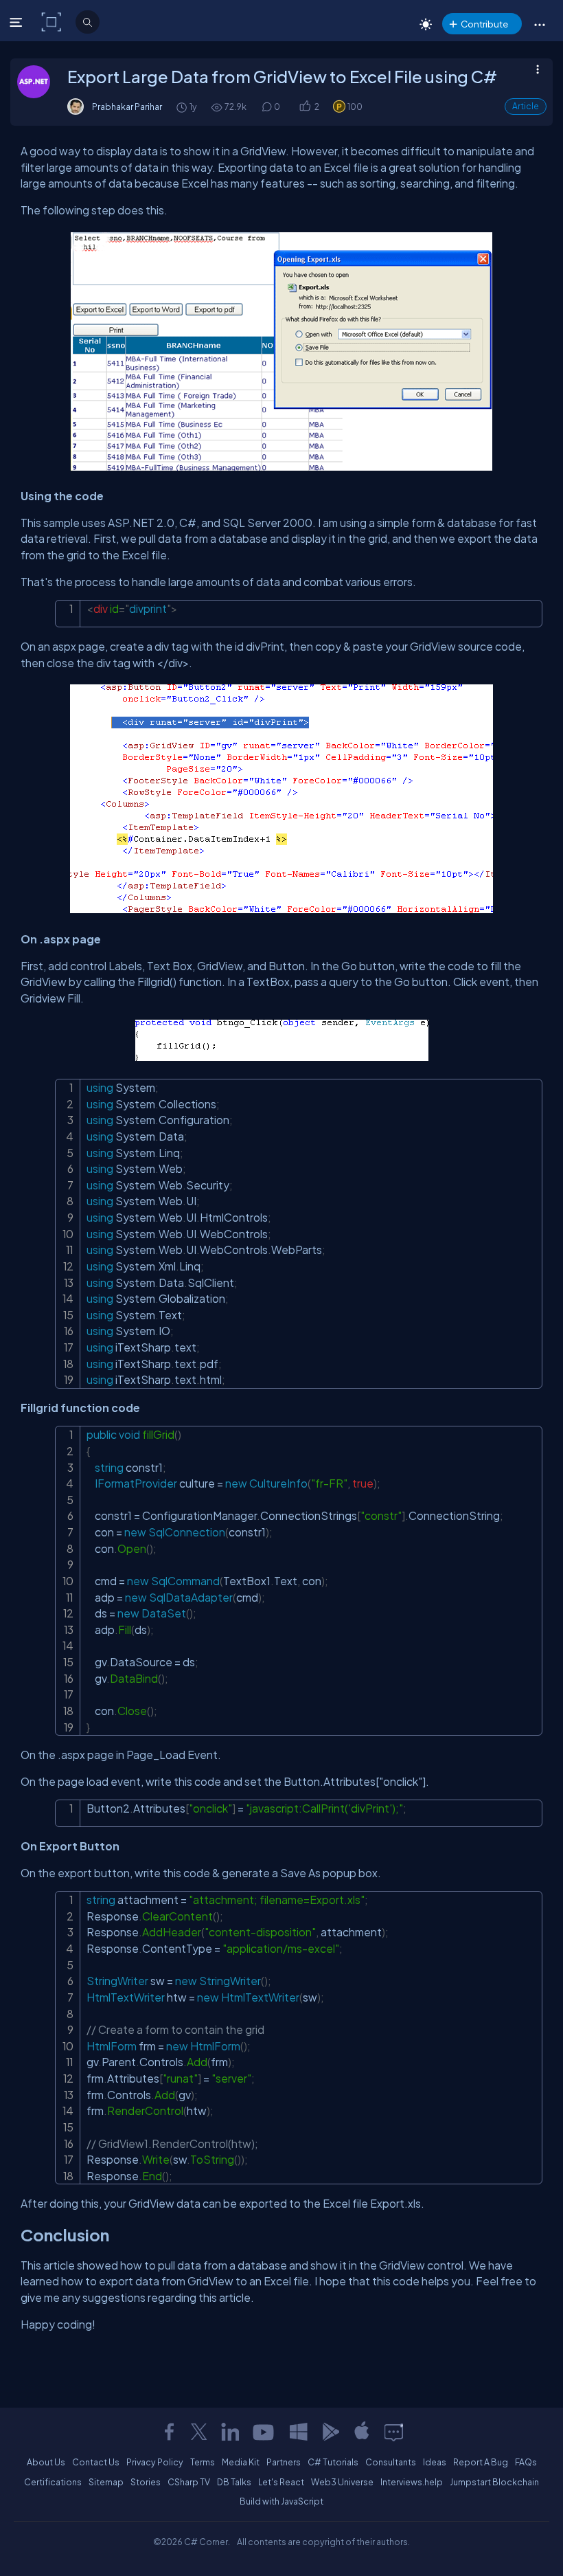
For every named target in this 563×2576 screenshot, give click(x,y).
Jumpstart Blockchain (494, 2482)
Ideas (435, 2462)
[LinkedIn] (230, 2432)
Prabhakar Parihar (127, 107)
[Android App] (330, 2432)
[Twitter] (199, 2432)
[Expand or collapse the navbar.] (18, 22)
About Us (46, 2462)
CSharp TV (189, 2482)
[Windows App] (299, 2432)
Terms (203, 2462)
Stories (146, 2482)
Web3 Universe (342, 2482)
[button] (539, 24)
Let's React (281, 2482)
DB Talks (234, 2482)
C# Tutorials (333, 2462)
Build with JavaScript (281, 2501)
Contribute (484, 24)
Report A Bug (481, 2462)
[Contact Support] (394, 2432)
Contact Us (96, 2462)
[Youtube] (264, 2432)
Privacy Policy (155, 2462)
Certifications (53, 2482)
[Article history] (183, 107)
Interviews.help (412, 2482)
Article (526, 106)
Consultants (391, 2462)
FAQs (526, 2462)
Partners (284, 2462)
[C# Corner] (53, 21)
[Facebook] (169, 2432)
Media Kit (241, 2462)
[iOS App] (362, 2432)
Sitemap (106, 2482)
